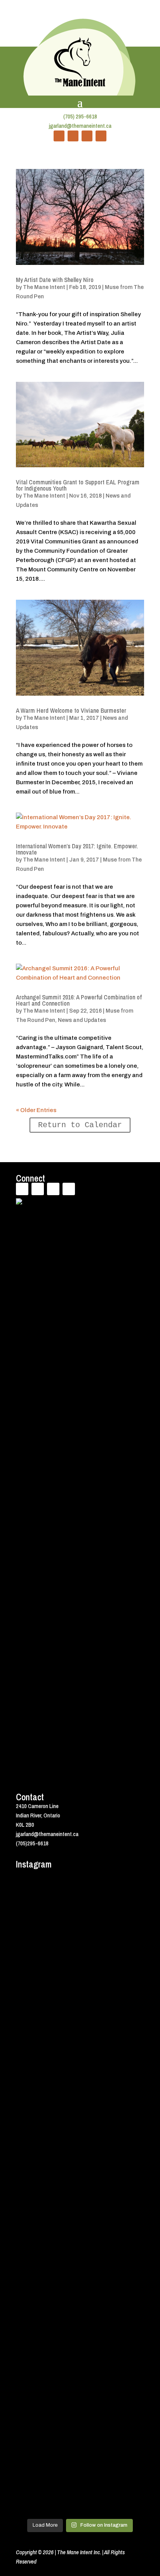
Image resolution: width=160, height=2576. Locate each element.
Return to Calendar (80, 1125)
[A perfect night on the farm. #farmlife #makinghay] (80, 2503)
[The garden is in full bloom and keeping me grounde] (80, 2300)
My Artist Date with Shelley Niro (55, 280)
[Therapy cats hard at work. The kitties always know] (80, 2037)
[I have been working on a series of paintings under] (80, 2208)
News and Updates (82, 1020)
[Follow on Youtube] (87, 136)
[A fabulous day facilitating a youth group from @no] (80, 2346)
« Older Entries (36, 1110)
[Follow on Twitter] (73, 136)
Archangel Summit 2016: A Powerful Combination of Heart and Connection (79, 1000)
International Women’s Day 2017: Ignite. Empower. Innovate (77, 849)
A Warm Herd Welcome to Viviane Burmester (71, 710)
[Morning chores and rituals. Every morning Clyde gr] (80, 2434)
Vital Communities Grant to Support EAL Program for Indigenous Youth (78, 485)
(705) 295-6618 (80, 116)
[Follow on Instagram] (101, 136)
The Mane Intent (44, 287)
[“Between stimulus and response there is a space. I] (80, 1949)
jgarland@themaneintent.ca (80, 126)
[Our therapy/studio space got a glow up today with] (80, 2092)
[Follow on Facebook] (59, 136)
